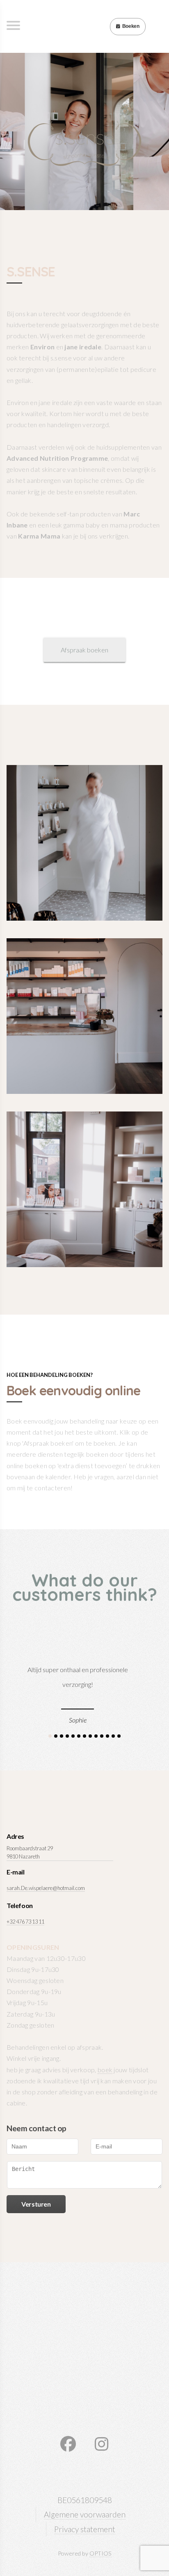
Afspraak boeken (84, 650)
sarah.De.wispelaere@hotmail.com (46, 1888)
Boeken (131, 26)
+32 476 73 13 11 (25, 1922)
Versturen (36, 2204)
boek (105, 2070)
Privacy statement (85, 2529)
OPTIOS (100, 2553)
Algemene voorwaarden (85, 2514)
